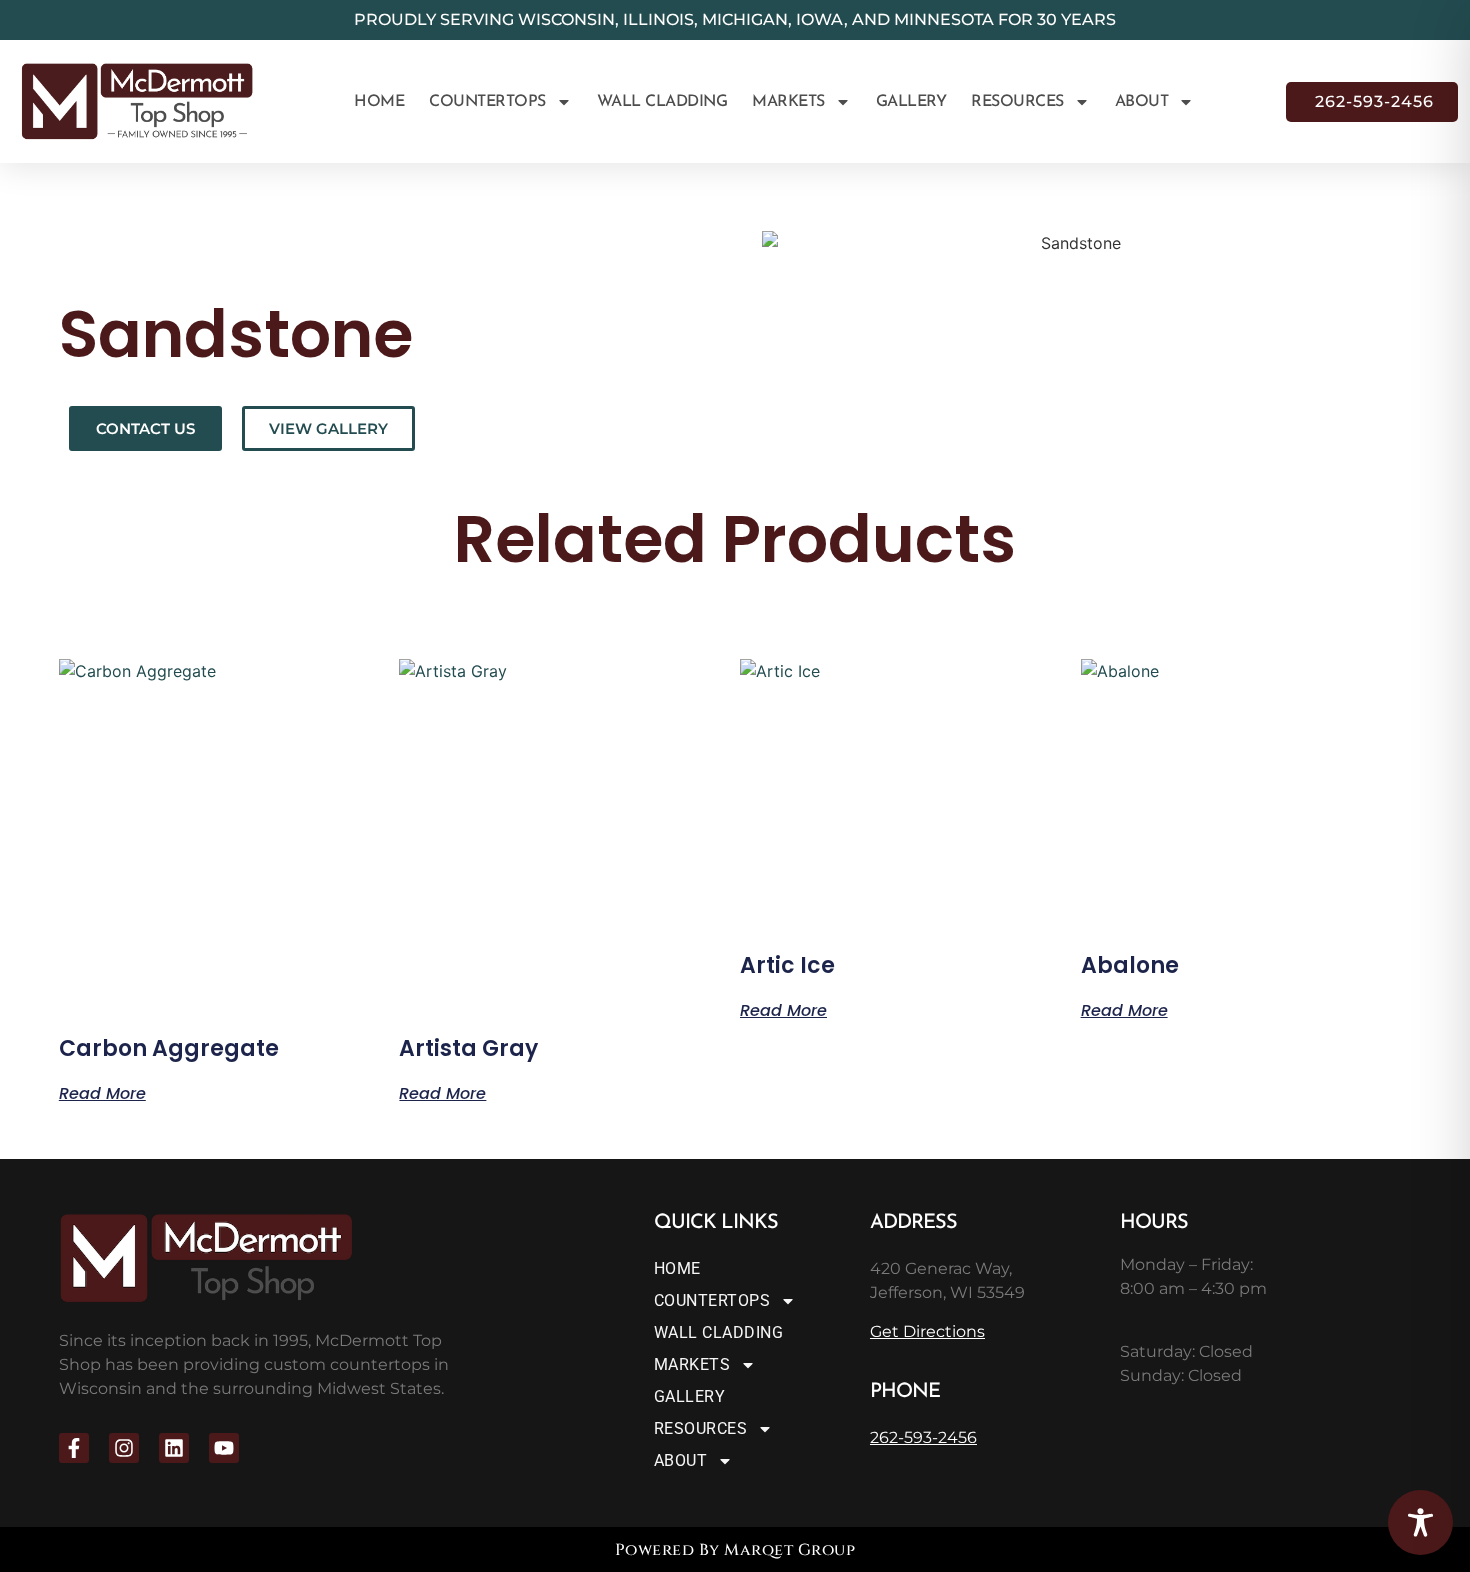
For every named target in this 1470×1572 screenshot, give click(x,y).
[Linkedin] (174, 1448)
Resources (1017, 102)
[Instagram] (124, 1448)
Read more (102, 1092)
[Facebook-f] (74, 1448)
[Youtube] (224, 1448)
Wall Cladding (662, 102)
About (1142, 102)
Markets (788, 102)
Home (379, 102)
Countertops (487, 102)
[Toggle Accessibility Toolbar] (1420, 1522)
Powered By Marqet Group (735, 1550)
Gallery (911, 102)
